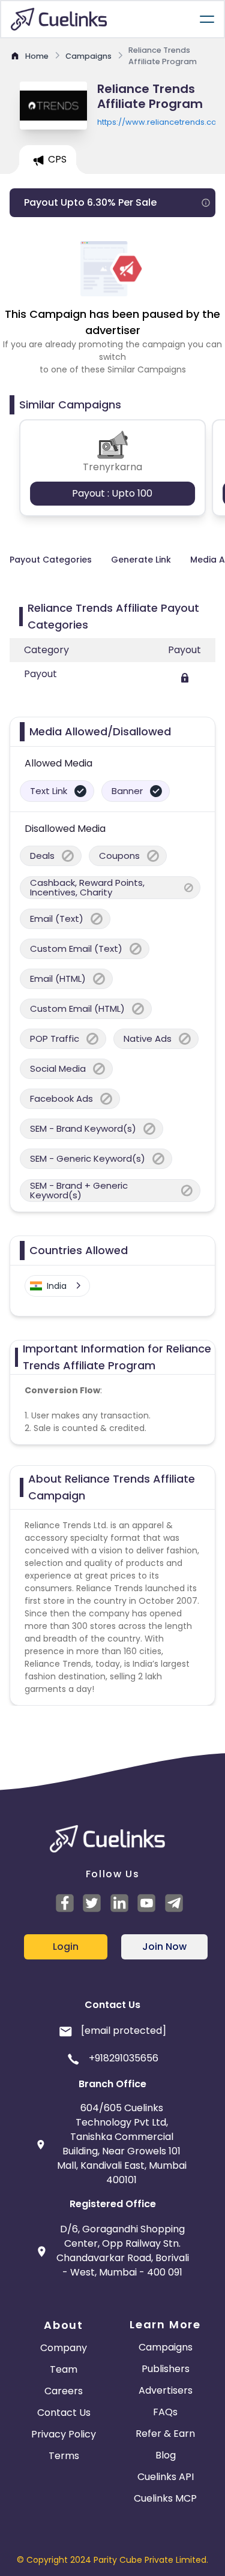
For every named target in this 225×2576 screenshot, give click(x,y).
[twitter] (94, 1903)
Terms (64, 2456)
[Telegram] (176, 1903)
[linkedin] (121, 1903)
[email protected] (124, 2031)
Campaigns (166, 2347)
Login (66, 1947)
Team (64, 2369)
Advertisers (166, 2390)
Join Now (164, 1947)
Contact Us (64, 2413)
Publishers (166, 2369)
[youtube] (148, 1903)
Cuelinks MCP (165, 2498)
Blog (166, 2455)
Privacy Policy (64, 2434)
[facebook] (67, 1903)
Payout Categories (51, 560)
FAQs (165, 2412)
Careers (64, 2391)
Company (64, 2348)
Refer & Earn (165, 2434)
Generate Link (141, 560)
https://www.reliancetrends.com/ (156, 122)
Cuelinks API (166, 2477)
